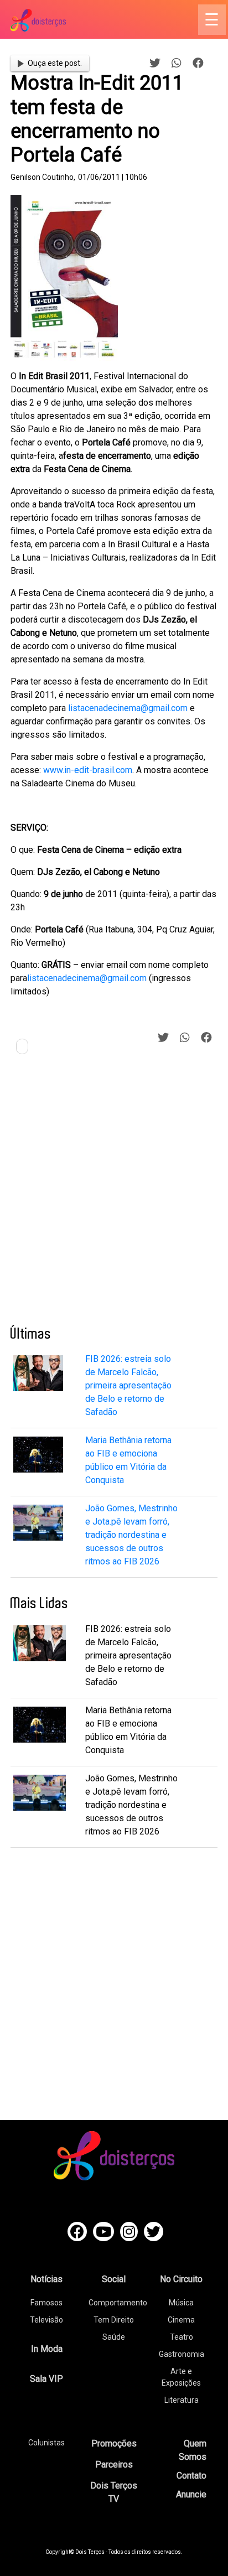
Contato (191, 2476)
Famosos (46, 2303)
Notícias (46, 2279)
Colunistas (46, 2443)
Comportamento (118, 2303)
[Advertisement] (114, 1194)
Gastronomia (182, 2354)
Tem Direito (114, 2320)
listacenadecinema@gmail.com (128, 708)
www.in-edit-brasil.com (88, 770)
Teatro (182, 2337)
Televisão (46, 2320)
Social (114, 2279)
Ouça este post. (55, 63)
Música (181, 2303)
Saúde (114, 2337)
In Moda (47, 2349)
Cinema (181, 2320)
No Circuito (181, 2279)
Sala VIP (46, 2379)
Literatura (182, 2400)
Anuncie (191, 2494)
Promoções (114, 2443)
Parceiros (114, 2464)
